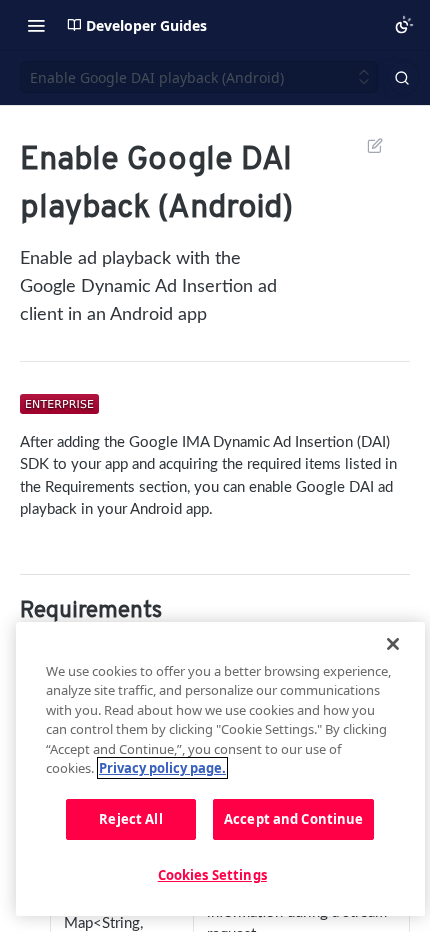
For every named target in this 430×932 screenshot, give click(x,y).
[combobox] (404, 78)
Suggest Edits (365, 145)
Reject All (130, 819)
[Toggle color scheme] (404, 25)
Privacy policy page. (162, 768)
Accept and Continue (293, 819)
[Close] (393, 644)
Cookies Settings (212, 875)
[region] (220, 769)
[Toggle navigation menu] (36, 25)
